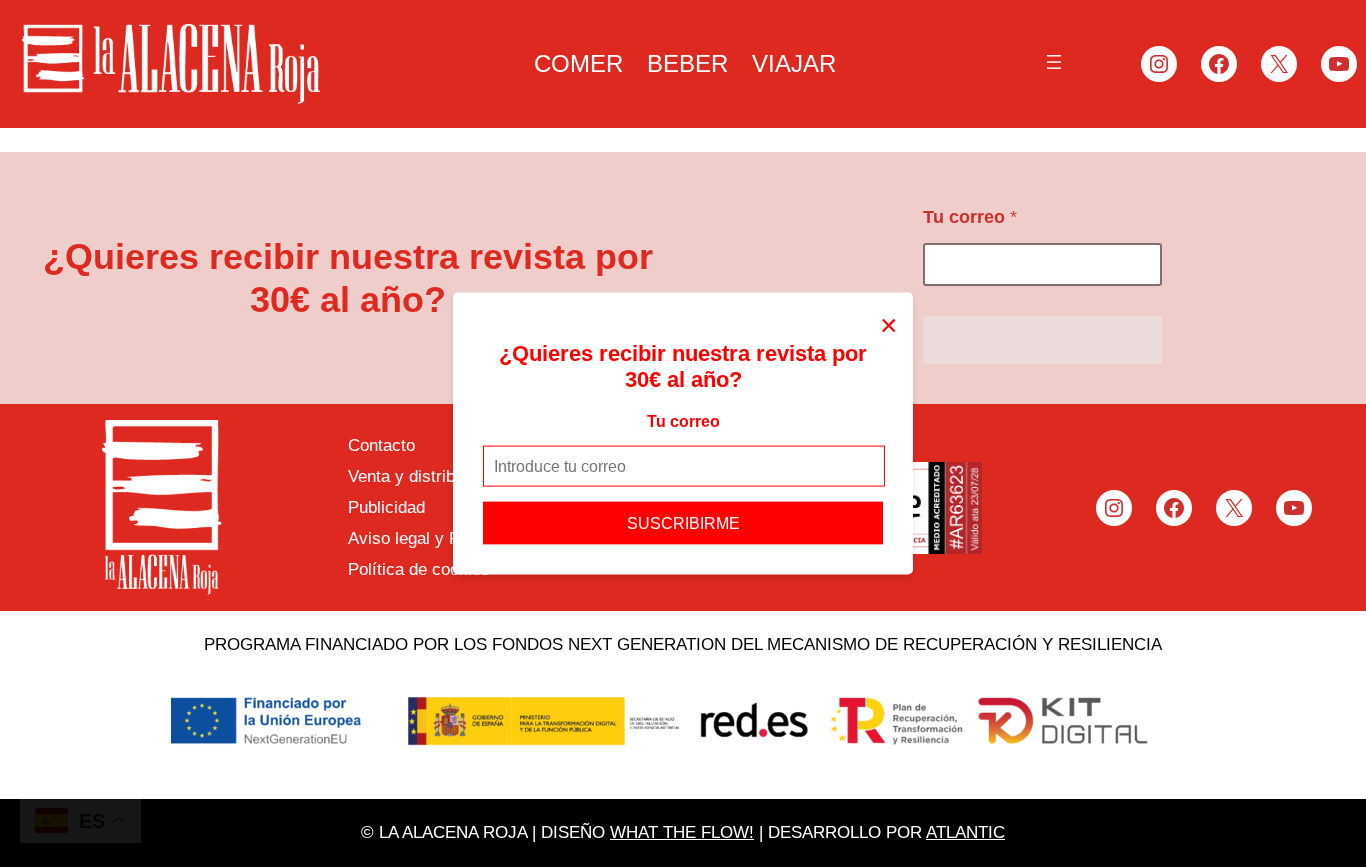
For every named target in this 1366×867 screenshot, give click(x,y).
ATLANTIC (965, 832)
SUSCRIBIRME (683, 523)
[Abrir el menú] (1054, 62)
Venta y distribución (421, 476)
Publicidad (386, 507)
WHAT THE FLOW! (682, 832)
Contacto (381, 445)
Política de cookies (419, 569)
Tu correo (683, 420)
